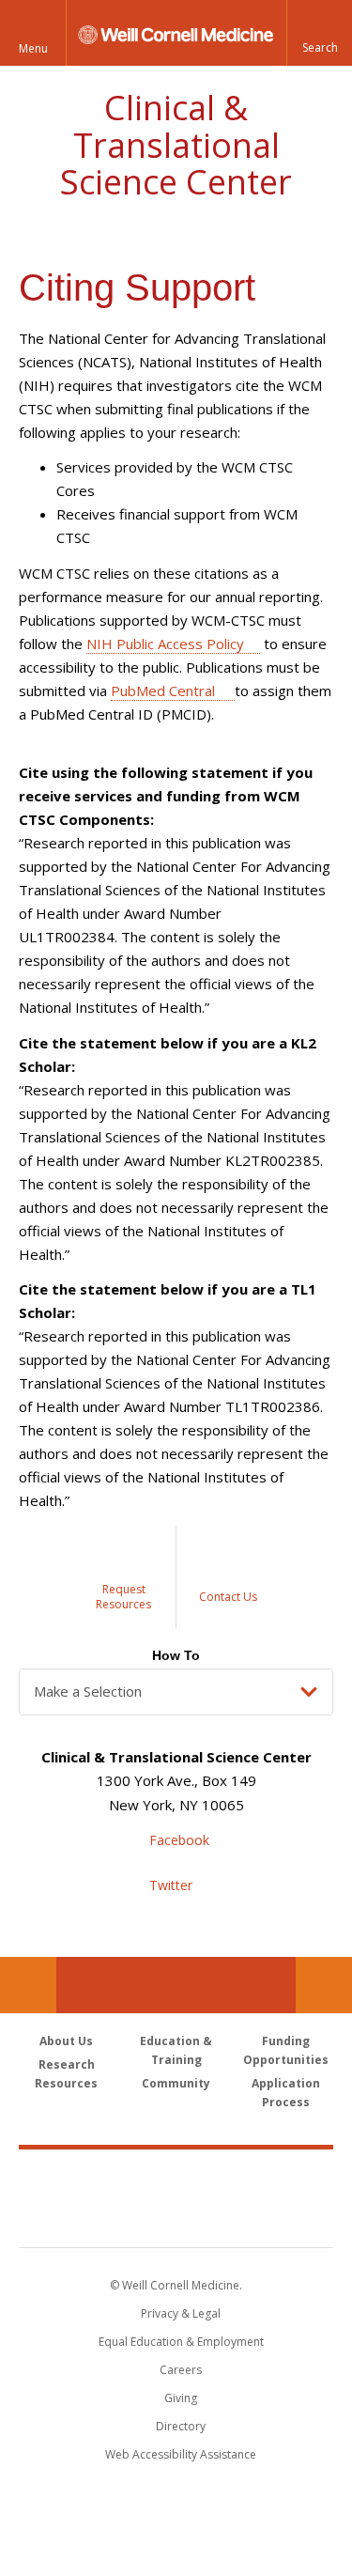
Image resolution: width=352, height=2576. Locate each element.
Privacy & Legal (181, 2313)
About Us (66, 2041)
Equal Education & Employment (181, 2342)
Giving (181, 2398)
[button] (319, 33)
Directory (181, 2426)
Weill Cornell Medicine (176, 2178)
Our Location (28, 1985)
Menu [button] (33, 48)
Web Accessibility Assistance (181, 2454)
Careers (181, 2370)
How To (176, 1655)
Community (176, 2083)
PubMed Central (165, 691)
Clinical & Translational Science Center (176, 145)
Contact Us (324, 1985)
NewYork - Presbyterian (176, 2217)
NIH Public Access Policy (165, 644)
